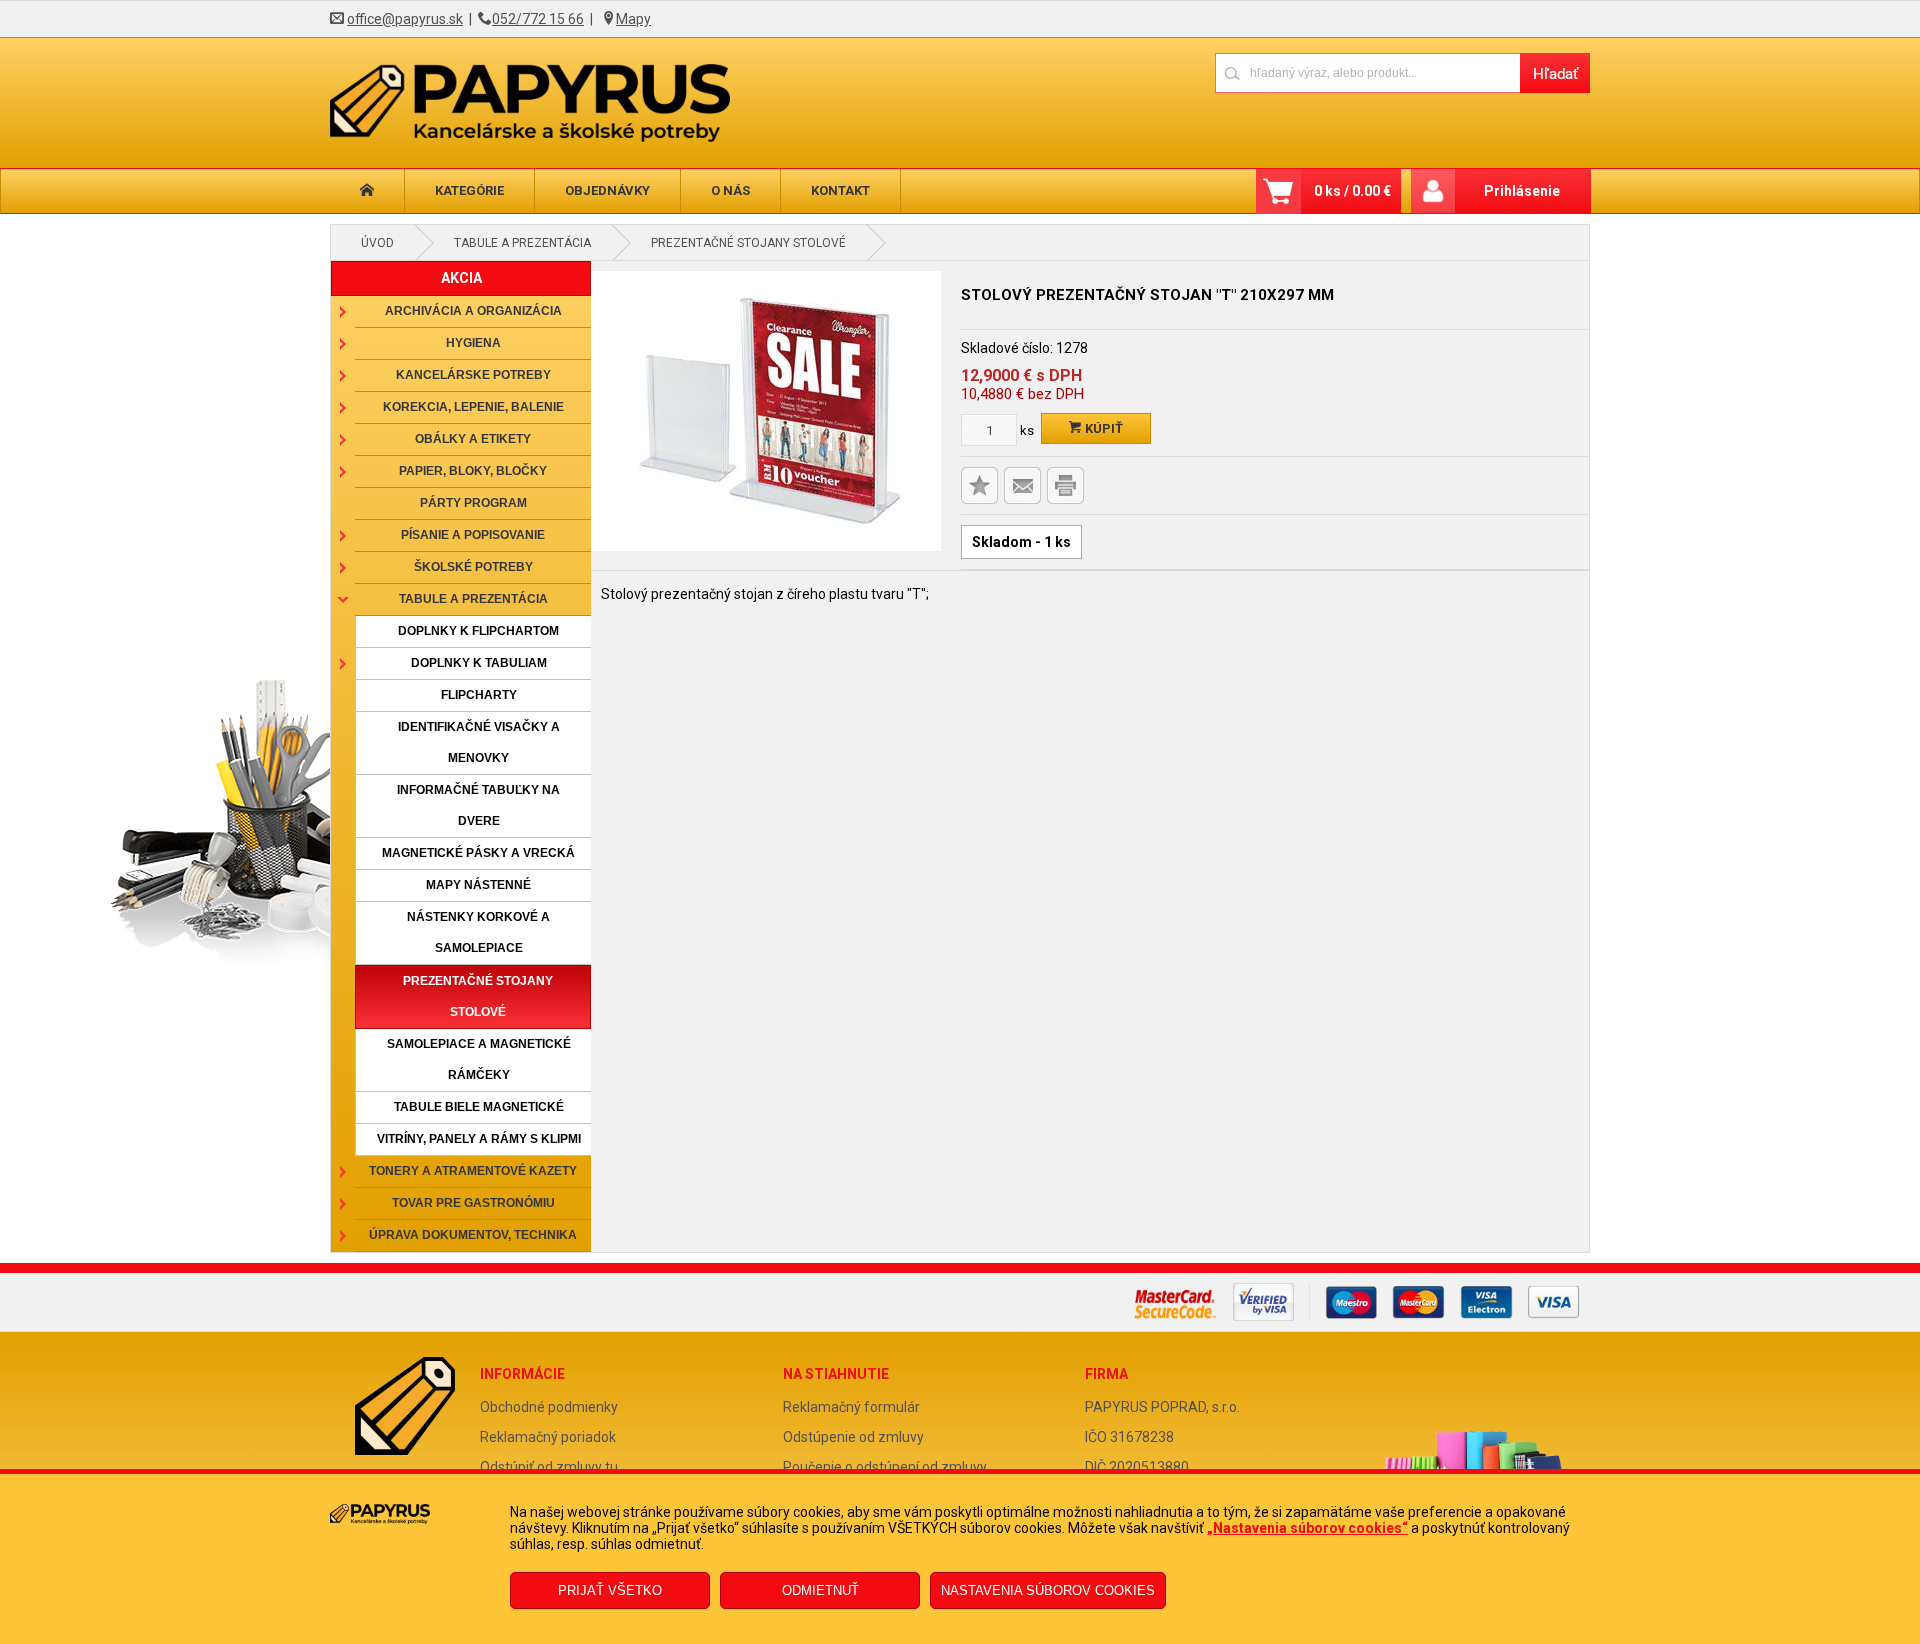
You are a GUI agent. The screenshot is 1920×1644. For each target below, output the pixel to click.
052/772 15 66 (538, 19)
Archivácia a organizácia (473, 311)
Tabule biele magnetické (479, 1107)
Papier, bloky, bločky (473, 471)
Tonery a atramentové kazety (473, 1171)
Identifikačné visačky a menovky (479, 742)
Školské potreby (473, 567)
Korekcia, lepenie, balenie (473, 407)
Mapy (633, 19)
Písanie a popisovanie (473, 535)
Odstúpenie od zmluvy (853, 1437)
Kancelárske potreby (473, 375)
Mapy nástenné (478, 885)
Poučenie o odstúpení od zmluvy (885, 1467)
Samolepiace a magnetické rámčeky (479, 1059)
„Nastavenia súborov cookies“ (1307, 1528)
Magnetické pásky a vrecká (478, 853)
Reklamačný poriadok (548, 1437)
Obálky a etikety (473, 439)
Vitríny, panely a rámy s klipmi (479, 1139)
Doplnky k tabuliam (479, 663)
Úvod (377, 243)
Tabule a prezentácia (522, 243)
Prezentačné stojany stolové (748, 243)
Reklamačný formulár (851, 1407)
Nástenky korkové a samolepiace (478, 932)
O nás (730, 190)
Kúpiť (1102, 428)
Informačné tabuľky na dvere (478, 805)
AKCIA (461, 278)
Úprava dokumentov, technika (473, 1235)
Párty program (473, 503)
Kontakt (840, 190)
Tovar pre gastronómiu (473, 1203)
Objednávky (607, 190)
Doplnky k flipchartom (478, 631)
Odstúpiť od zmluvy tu (549, 1467)
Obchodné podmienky (549, 1407)
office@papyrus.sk (405, 19)
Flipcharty (479, 695)
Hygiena (473, 343)
